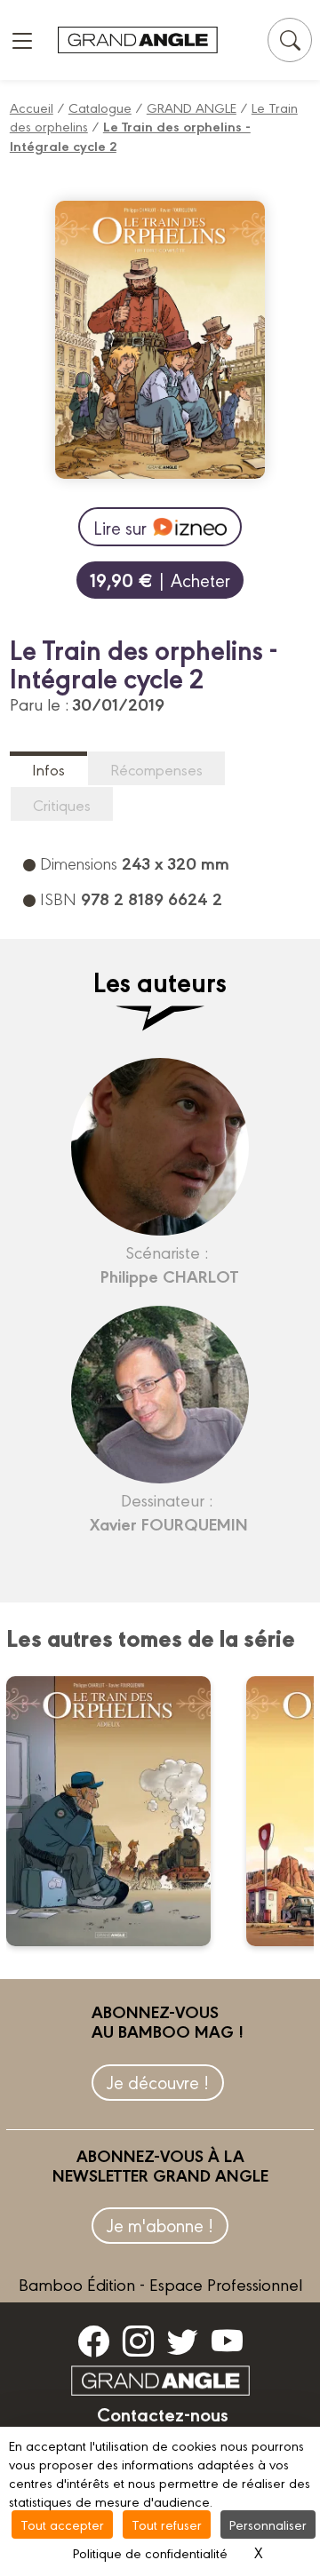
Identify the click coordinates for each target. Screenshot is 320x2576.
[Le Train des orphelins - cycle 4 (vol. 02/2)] (120, 1811)
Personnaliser (268, 2524)
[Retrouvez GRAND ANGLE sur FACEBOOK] (94, 2341)
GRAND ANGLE (192, 107)
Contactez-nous (163, 2413)
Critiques (62, 804)
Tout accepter (62, 2524)
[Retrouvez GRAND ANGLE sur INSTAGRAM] (138, 2341)
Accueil (32, 107)
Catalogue (100, 107)
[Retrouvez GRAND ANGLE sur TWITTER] (183, 2341)
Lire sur (120, 527)
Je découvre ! (158, 2082)
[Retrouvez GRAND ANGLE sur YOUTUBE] (227, 2341)
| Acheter (160, 580)
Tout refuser (167, 2524)
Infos (48, 769)
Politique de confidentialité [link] (150, 2552)
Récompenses (156, 769)
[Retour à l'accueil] (138, 40)
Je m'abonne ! (160, 2225)
